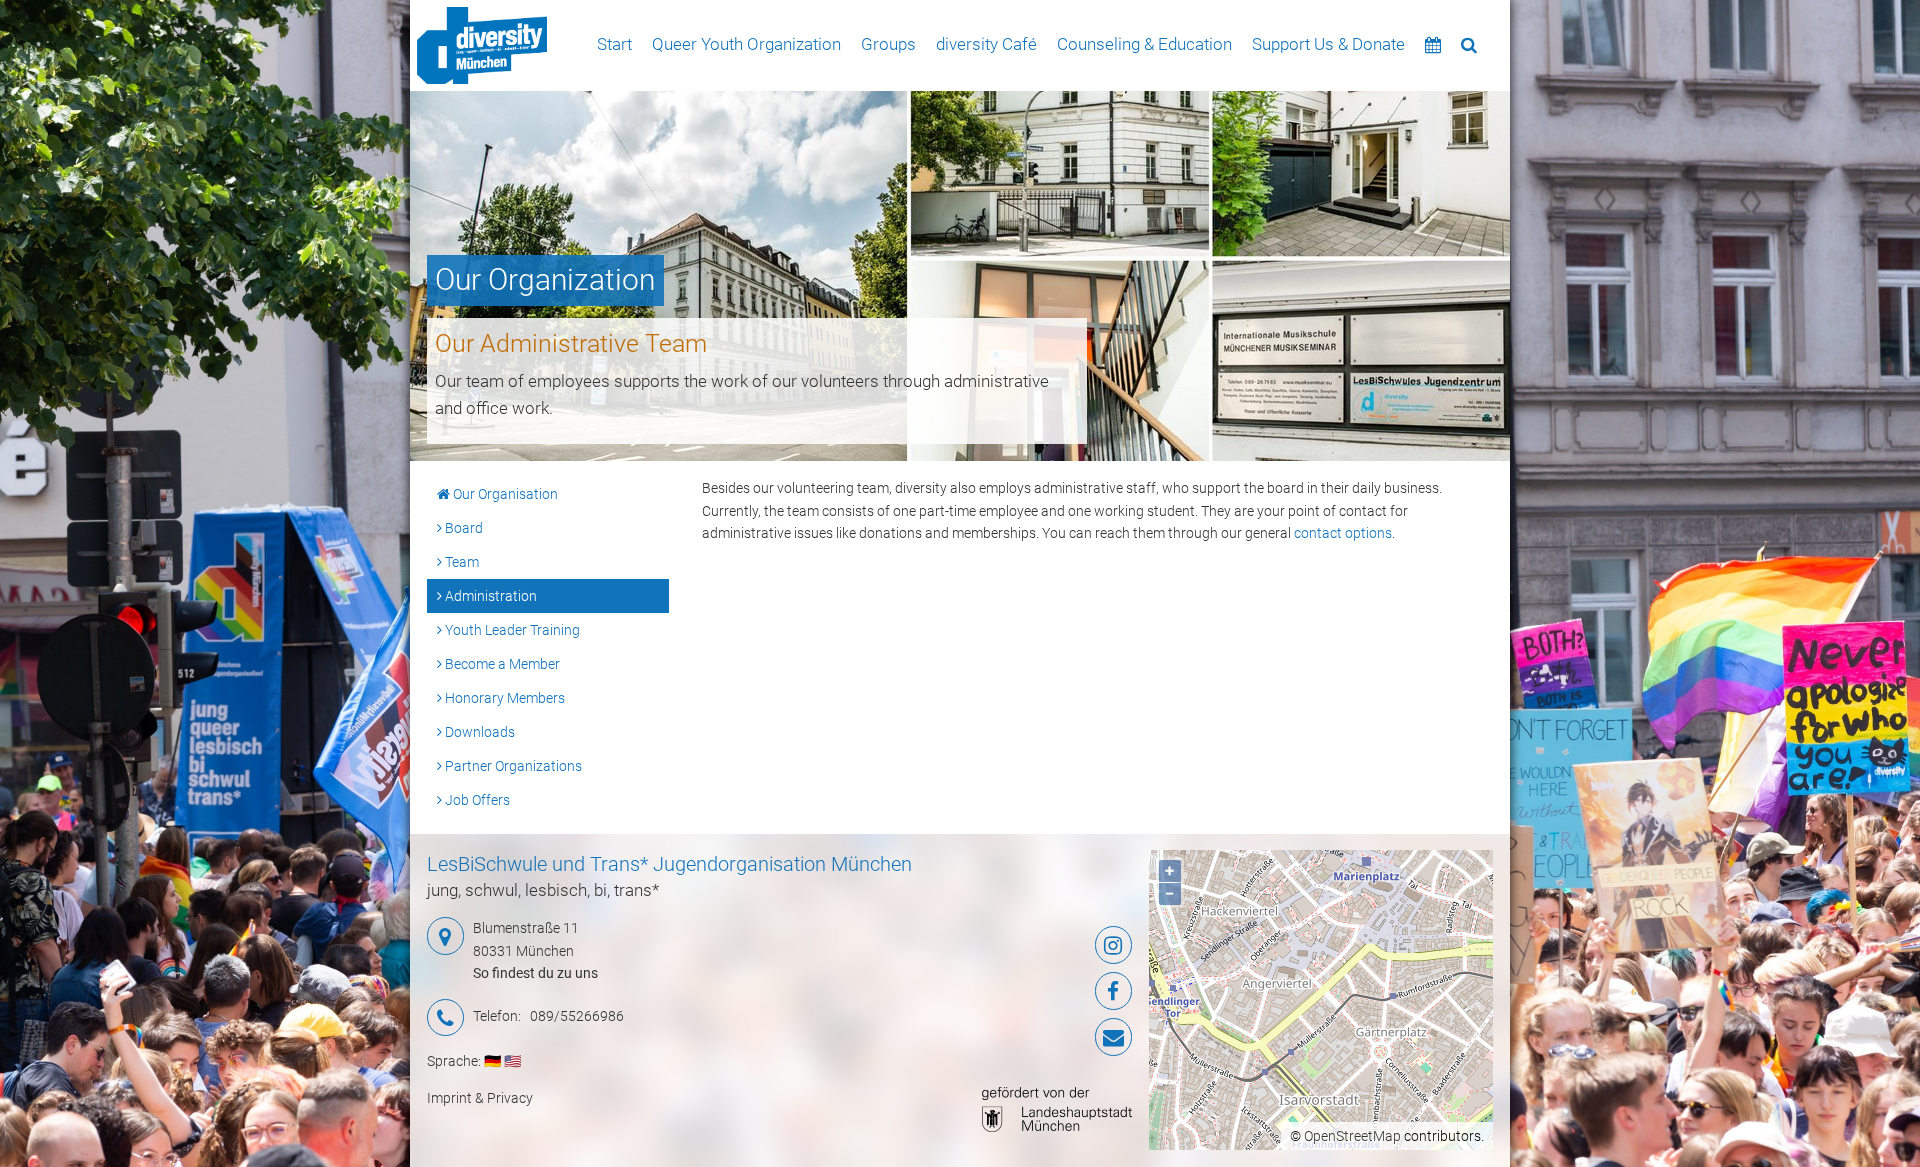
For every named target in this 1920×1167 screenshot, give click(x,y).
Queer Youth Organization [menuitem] (746, 44)
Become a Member (501, 664)
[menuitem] (482, 45)
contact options (1343, 533)
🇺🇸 (512, 1061)
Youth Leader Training (511, 630)
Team (460, 562)
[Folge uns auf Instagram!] (1014, 945)
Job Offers (476, 800)
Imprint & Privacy (480, 1098)
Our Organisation (504, 494)
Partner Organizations (512, 766)
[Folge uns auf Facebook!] (1014, 991)
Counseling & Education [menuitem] (1144, 44)
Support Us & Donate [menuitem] (1328, 44)
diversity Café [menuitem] (986, 44)
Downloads (478, 732)
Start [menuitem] (614, 44)
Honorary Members (503, 698)
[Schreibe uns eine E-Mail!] (1014, 1037)
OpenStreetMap (1352, 1136)
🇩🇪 (492, 1061)
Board (462, 528)
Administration (489, 596)
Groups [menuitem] (888, 44)
